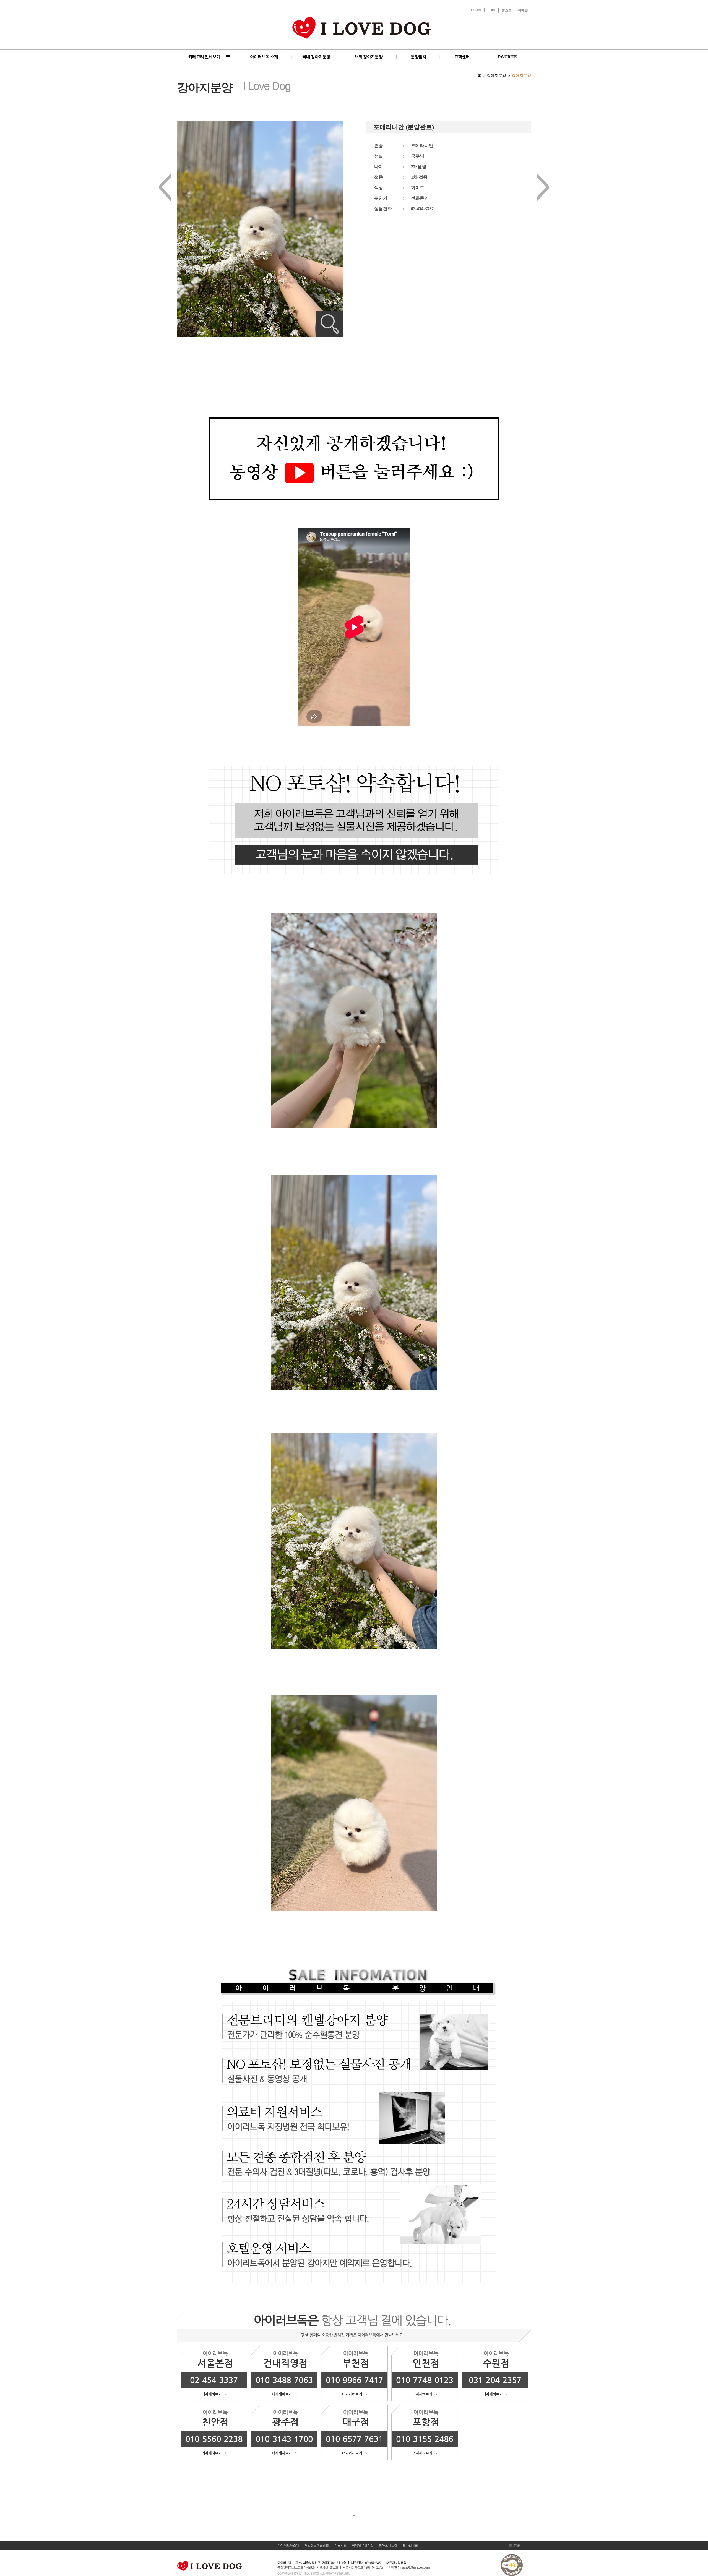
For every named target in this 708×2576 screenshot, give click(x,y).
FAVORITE (507, 57)
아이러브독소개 (288, 2545)
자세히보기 (330, 324)
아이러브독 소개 (264, 57)
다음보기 (543, 187)
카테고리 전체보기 (204, 57)
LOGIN (476, 10)
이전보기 (165, 187)
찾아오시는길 (388, 2545)
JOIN (491, 10)
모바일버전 (410, 2545)
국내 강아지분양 (316, 57)
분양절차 (418, 57)
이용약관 (340, 2545)
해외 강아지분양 (369, 57)
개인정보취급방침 (317, 2545)
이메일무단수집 (363, 2545)
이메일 (523, 11)
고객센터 (462, 57)
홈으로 (507, 11)
